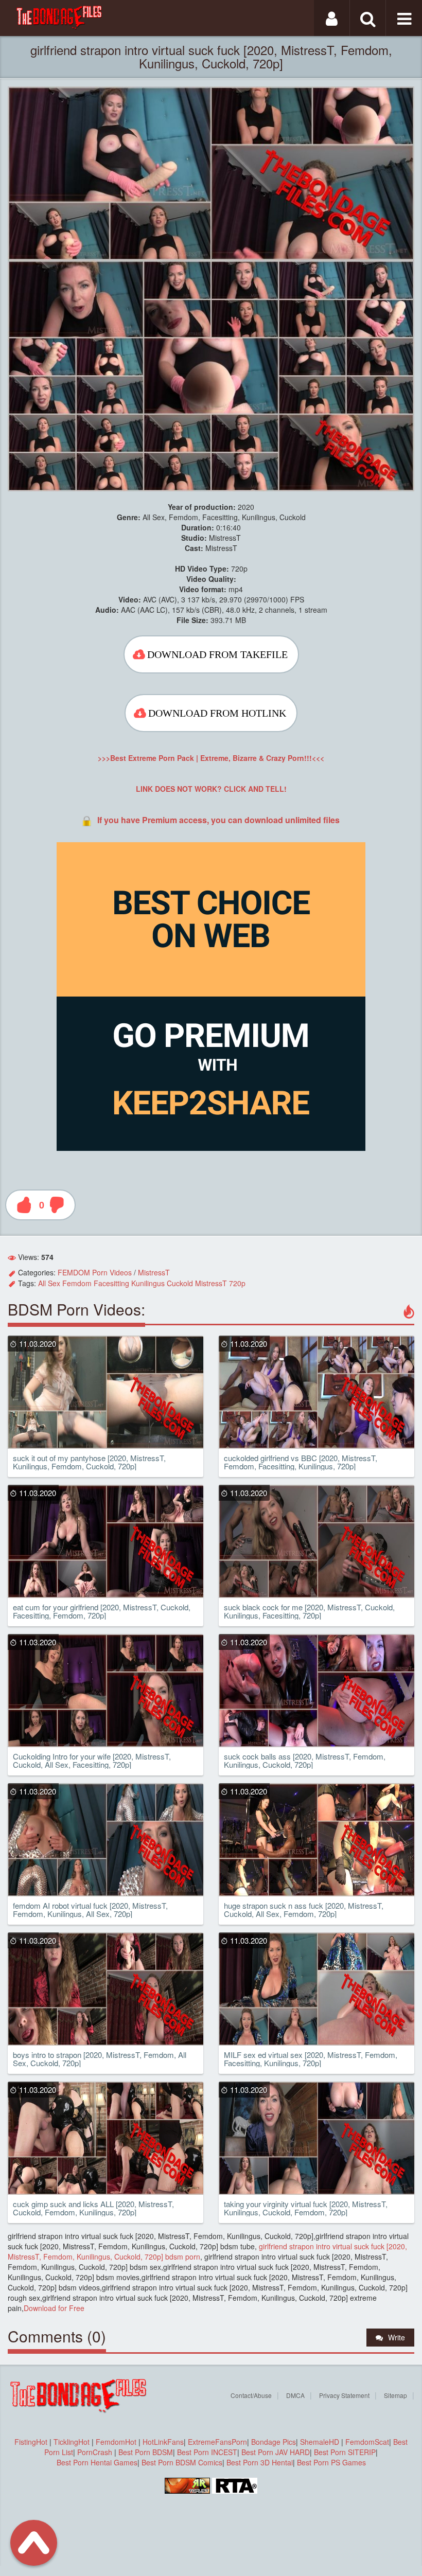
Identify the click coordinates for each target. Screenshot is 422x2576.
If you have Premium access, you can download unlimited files (218, 820)
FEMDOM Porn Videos (95, 1272)
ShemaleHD (320, 2442)
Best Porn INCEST (207, 2452)
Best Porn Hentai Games (97, 2462)
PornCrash (96, 2452)
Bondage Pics (274, 2442)
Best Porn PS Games (331, 2462)
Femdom (77, 1283)
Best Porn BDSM (146, 2452)
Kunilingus (148, 1283)
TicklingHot (72, 2442)
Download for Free (54, 2308)
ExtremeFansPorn (217, 2442)
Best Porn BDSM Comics (182, 2462)
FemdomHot (116, 2442)
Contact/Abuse (251, 2395)
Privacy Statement (344, 2395)
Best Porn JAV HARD (276, 2452)
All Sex (49, 1283)
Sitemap (395, 2395)
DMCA (295, 2395)
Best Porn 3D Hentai (260, 2462)
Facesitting (111, 1283)
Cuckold (180, 1283)
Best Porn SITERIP (345, 2452)
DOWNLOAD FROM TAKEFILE (217, 654)
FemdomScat (367, 2442)
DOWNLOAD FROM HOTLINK (217, 713)
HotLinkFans (163, 2442)
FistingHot (31, 2442)
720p (237, 1283)
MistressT (154, 1272)
